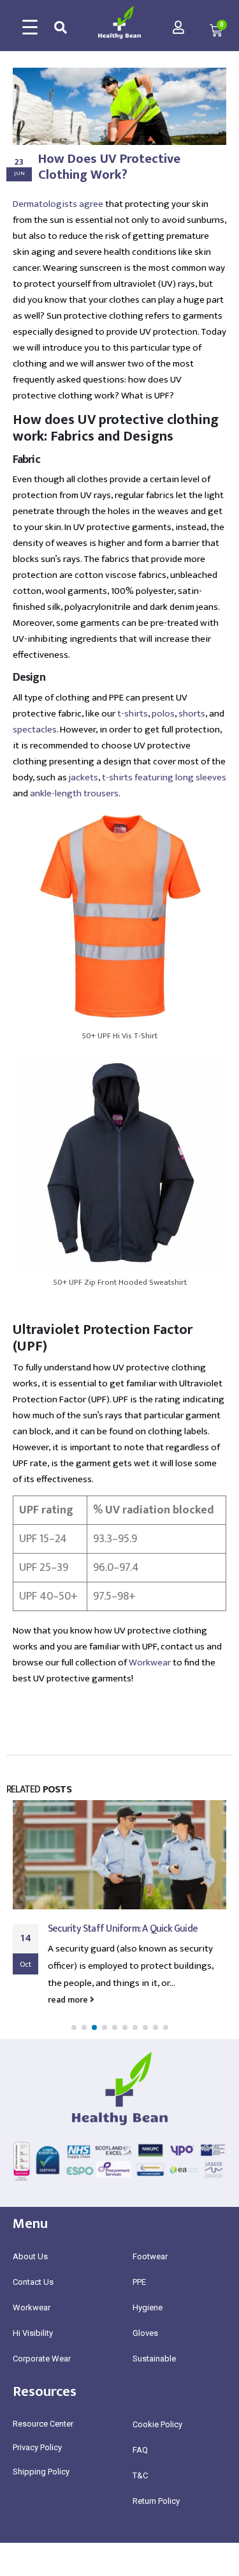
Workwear (150, 1663)
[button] (74, 2027)
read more (69, 2000)
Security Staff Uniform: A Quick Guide (123, 1928)
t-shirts (133, 714)
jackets (83, 777)
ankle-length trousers (74, 793)
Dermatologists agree (58, 204)
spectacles (35, 730)
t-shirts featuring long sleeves (164, 777)
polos (163, 714)
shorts (192, 714)
